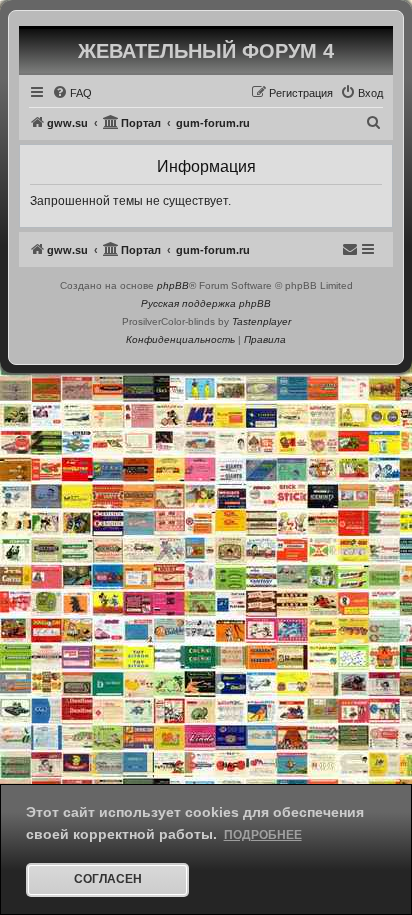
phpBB (173, 285)
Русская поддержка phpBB (206, 303)
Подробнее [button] (263, 835)
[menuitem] (72, 93)
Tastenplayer (261, 321)
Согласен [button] (108, 879)
